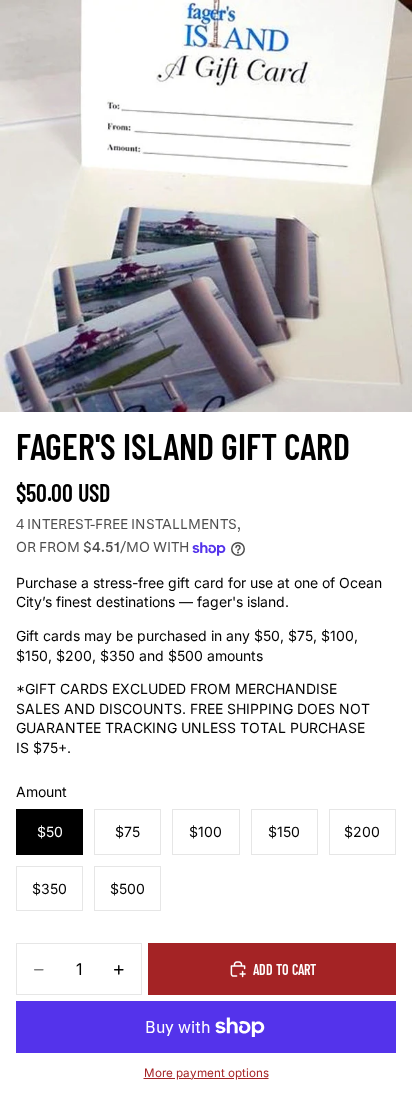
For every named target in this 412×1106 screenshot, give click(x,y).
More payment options (206, 1073)
